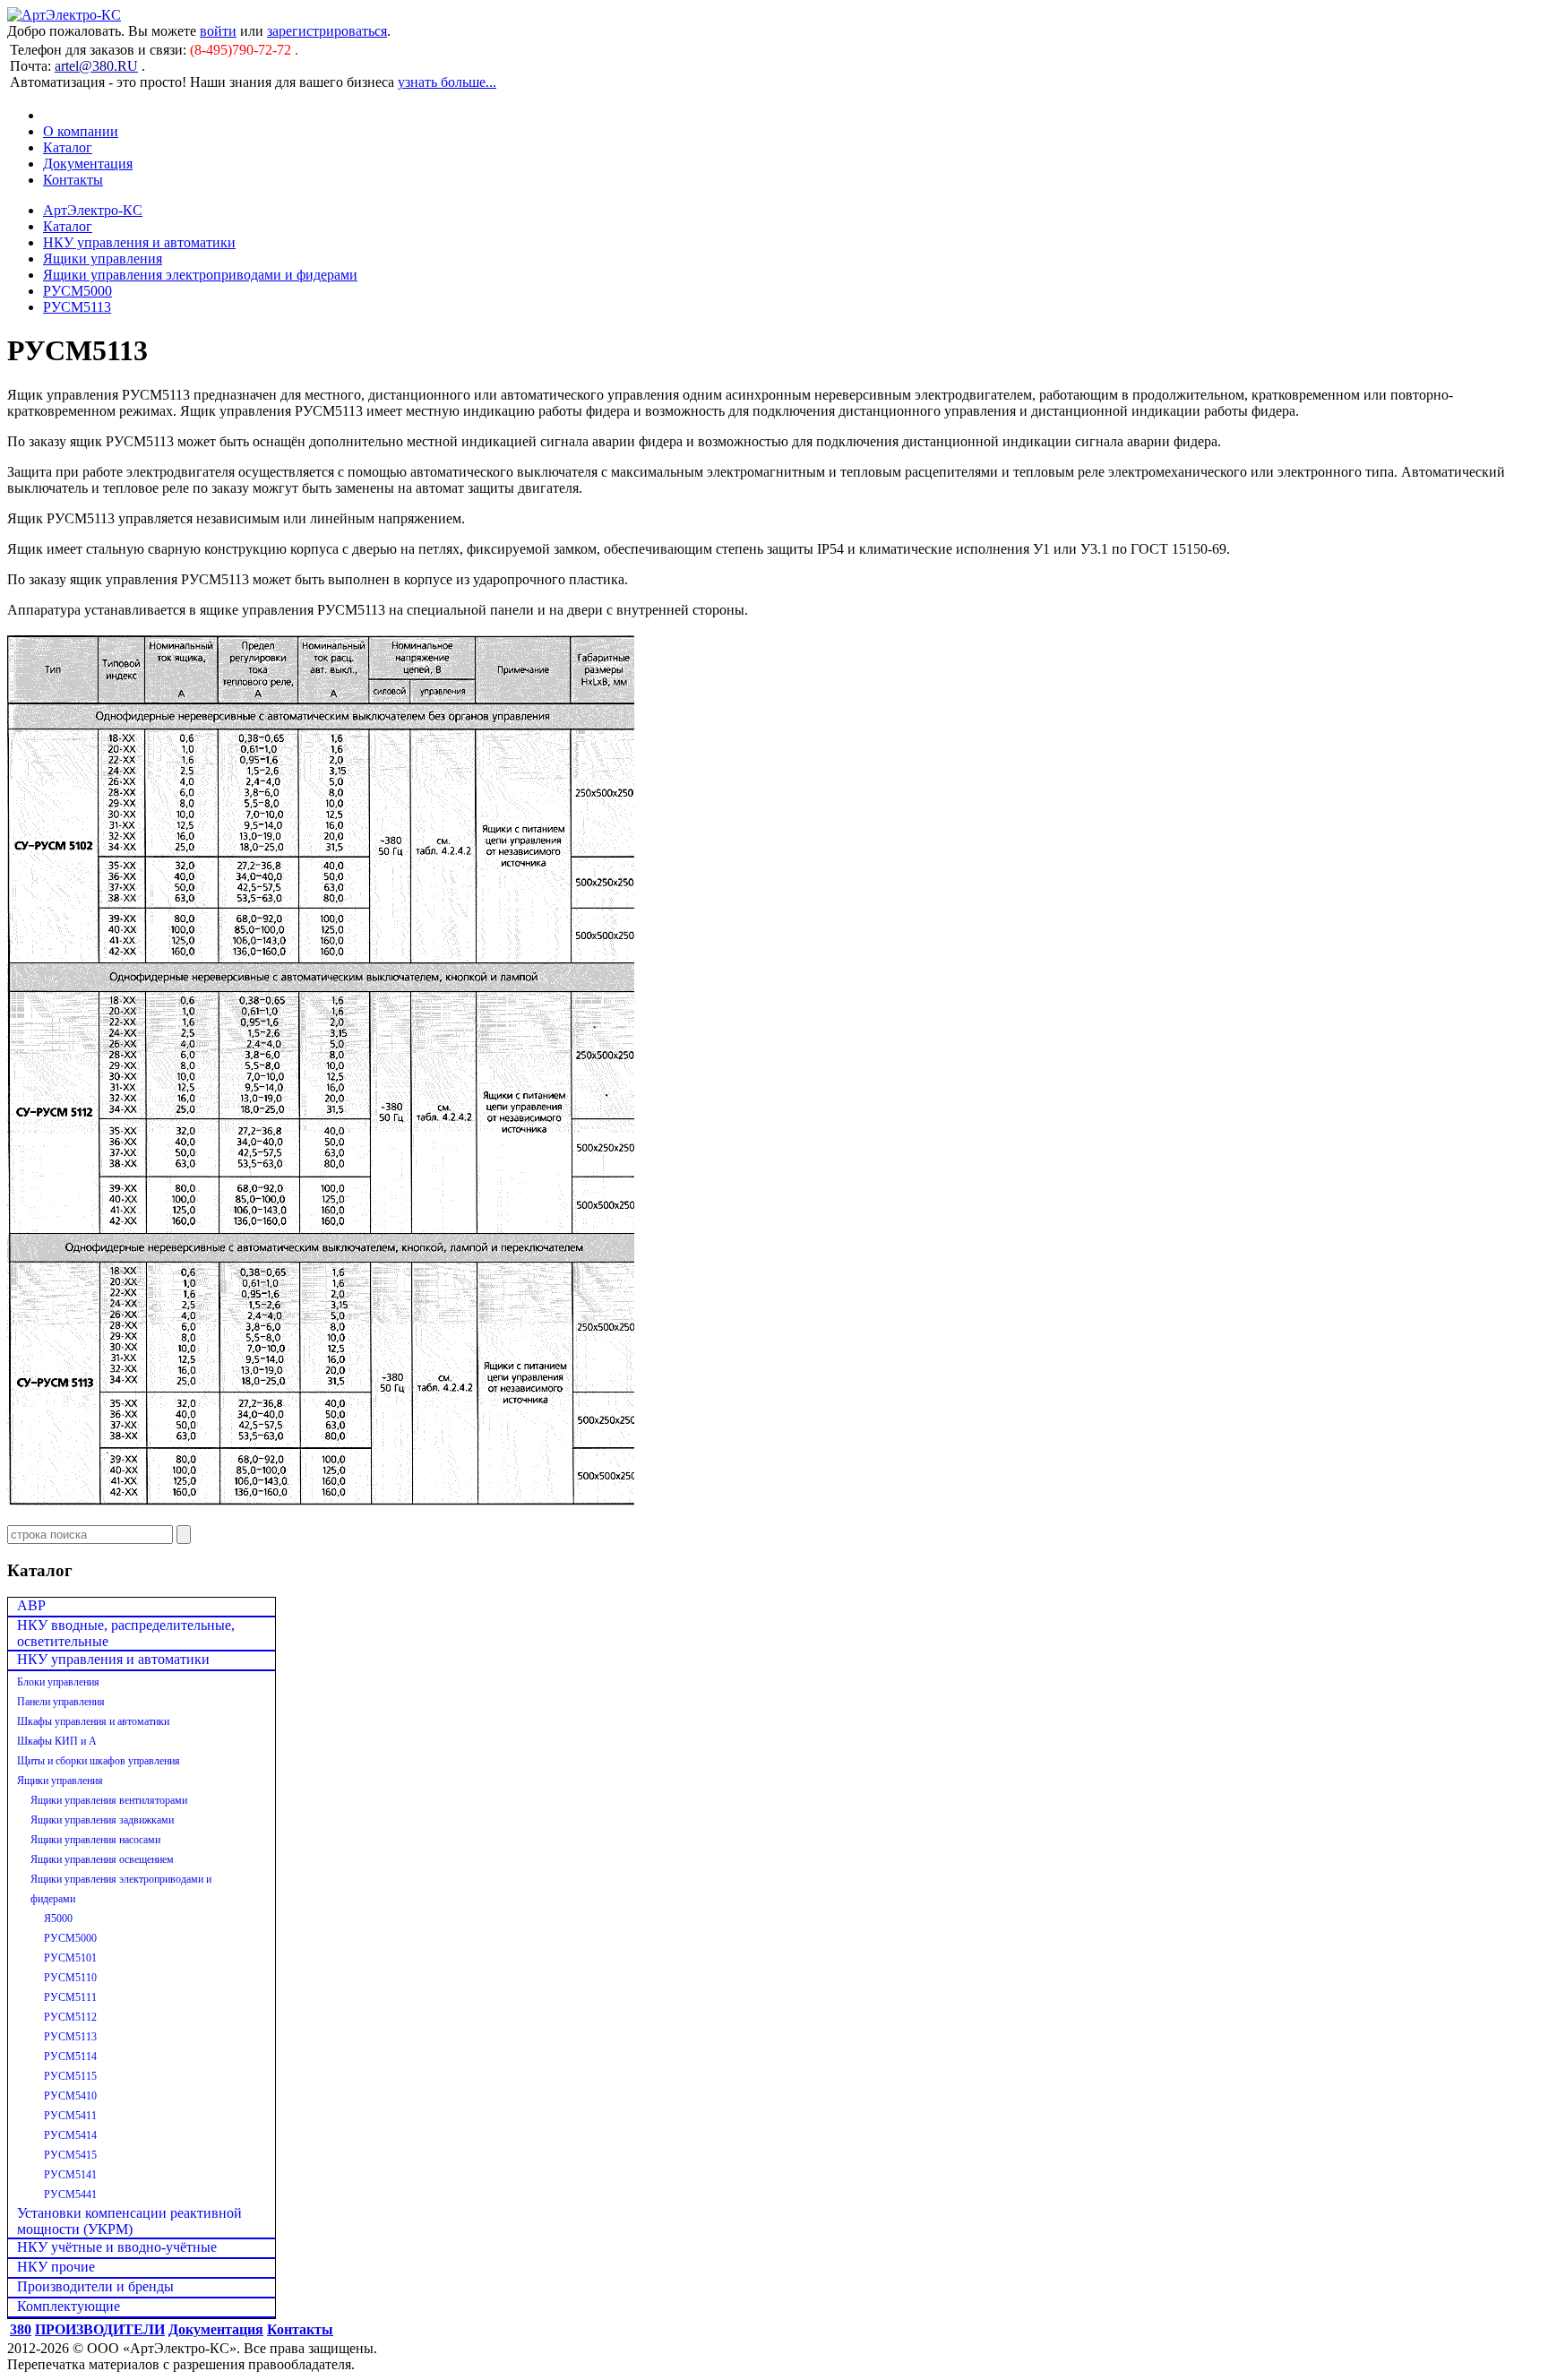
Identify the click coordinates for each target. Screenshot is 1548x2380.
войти (218, 31)
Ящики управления (103, 259)
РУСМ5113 (77, 307)
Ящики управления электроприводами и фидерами (200, 275)
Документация (88, 164)
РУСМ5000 (77, 291)
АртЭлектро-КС (93, 210)
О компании (81, 131)
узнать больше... (447, 82)
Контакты (73, 180)
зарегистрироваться (327, 31)
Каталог (68, 147)
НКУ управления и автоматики (139, 242)
